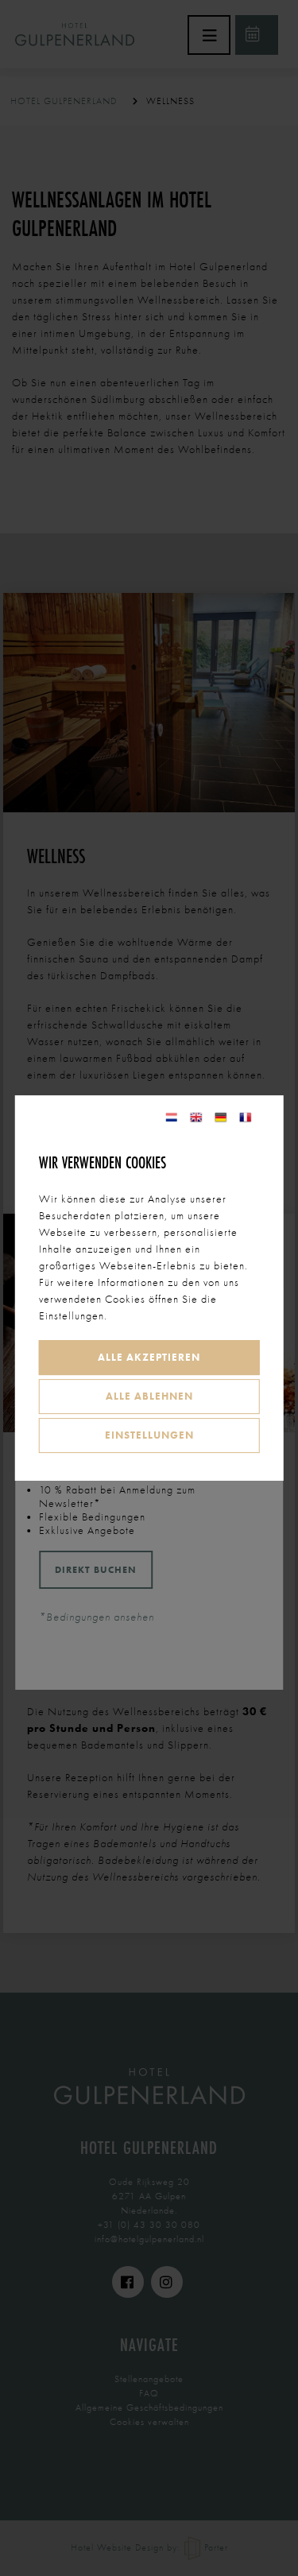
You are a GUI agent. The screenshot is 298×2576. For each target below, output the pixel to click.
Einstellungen (149, 1435)
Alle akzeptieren (149, 1357)
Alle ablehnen (149, 1396)
